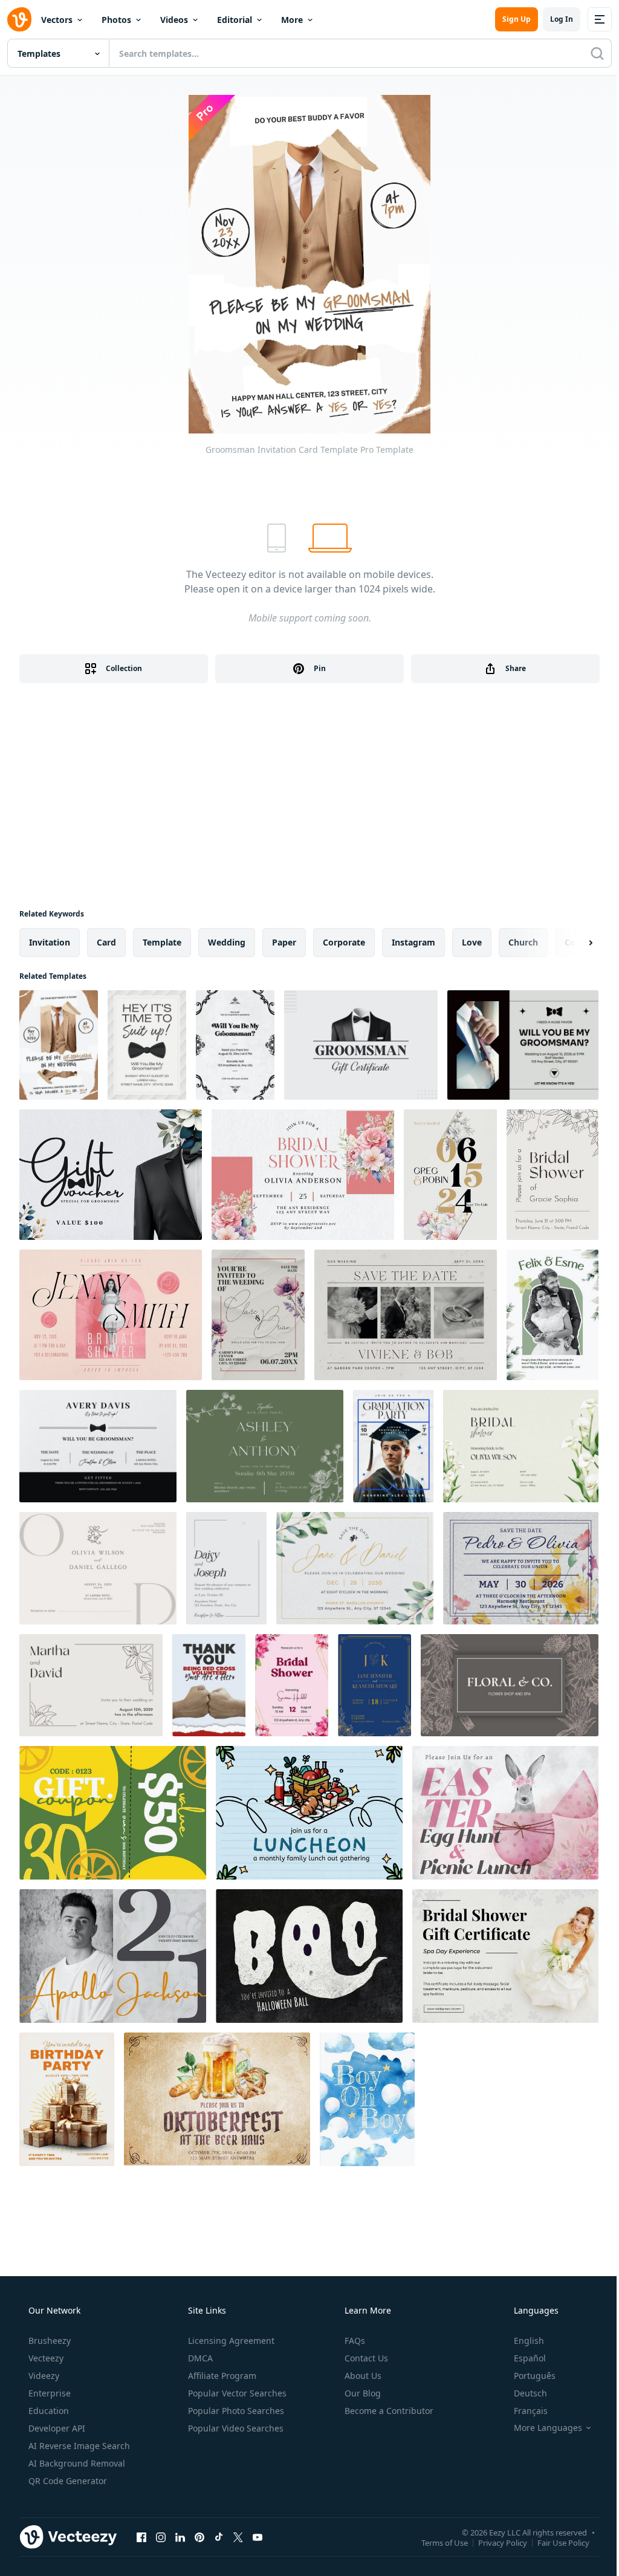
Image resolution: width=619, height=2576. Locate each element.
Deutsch (530, 2393)
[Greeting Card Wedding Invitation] (521, 1568)
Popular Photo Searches (236, 2411)
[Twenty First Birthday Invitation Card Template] (113, 1956)
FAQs (355, 2341)
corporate (344, 942)
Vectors (57, 20)
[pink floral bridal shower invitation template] (292, 1685)
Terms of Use (445, 2542)
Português (535, 2376)
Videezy (44, 2376)
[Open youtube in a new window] (258, 2537)
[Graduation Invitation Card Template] (393, 1446)
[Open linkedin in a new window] (180, 2537)
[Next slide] (580, 942)
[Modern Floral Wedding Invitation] (450, 1175)
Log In (562, 19)
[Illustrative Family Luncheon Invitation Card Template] (309, 1813)
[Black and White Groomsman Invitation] (523, 1045)
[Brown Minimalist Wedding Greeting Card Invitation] (98, 1568)
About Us (363, 2376)
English (529, 2341)
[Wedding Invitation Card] (226, 1568)
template (162, 942)
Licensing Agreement (231, 2341)
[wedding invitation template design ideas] (265, 1446)
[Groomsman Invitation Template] (147, 1045)
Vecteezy (46, 2358)
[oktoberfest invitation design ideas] (217, 2099)
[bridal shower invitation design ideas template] (303, 1175)
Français (531, 2411)
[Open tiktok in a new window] (219, 2537)
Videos (174, 20)
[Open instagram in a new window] (161, 2537)
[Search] (597, 53)
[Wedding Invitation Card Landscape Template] (406, 1315)
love (472, 942)
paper (284, 942)
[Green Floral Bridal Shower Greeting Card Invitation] (521, 1446)
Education (49, 2411)
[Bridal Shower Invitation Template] (553, 1175)
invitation (50, 942)
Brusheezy (50, 2341)
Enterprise (50, 2393)
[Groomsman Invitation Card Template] (59, 1045)
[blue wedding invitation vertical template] (374, 1685)
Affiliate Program (222, 2376)
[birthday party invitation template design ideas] (67, 2099)
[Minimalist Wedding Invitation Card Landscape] (355, 1568)
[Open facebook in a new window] (141, 2537)
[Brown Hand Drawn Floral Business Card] (510, 1685)
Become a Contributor (389, 2411)
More (292, 20)
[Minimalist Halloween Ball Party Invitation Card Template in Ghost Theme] (309, 1956)
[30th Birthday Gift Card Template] (113, 1813)
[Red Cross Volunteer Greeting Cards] (209, 1685)
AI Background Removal (77, 2463)
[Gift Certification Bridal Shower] (505, 1956)
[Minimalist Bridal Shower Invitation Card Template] (111, 1315)
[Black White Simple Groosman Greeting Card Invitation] (98, 1446)
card (106, 942)
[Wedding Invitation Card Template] (258, 1315)
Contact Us (366, 2358)
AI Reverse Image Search (79, 2446)
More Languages (548, 2428)
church (523, 942)
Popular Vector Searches (237, 2393)
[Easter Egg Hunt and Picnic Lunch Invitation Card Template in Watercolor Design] (505, 1813)
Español (530, 2358)
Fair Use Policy (563, 2542)
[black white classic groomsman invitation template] (235, 1045)
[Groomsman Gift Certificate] (361, 1045)
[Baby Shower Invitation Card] (367, 2099)
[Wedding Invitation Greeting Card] (553, 1315)
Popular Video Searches (236, 2428)
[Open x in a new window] (238, 2537)
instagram (413, 942)
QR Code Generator (68, 2481)
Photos (116, 20)
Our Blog (363, 2393)
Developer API (57, 2428)
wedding (227, 942)
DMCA (200, 2358)
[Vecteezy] (19, 19)
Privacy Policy (503, 2542)
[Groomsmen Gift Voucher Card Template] (111, 1175)
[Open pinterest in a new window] (199, 2537)
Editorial (235, 20)
